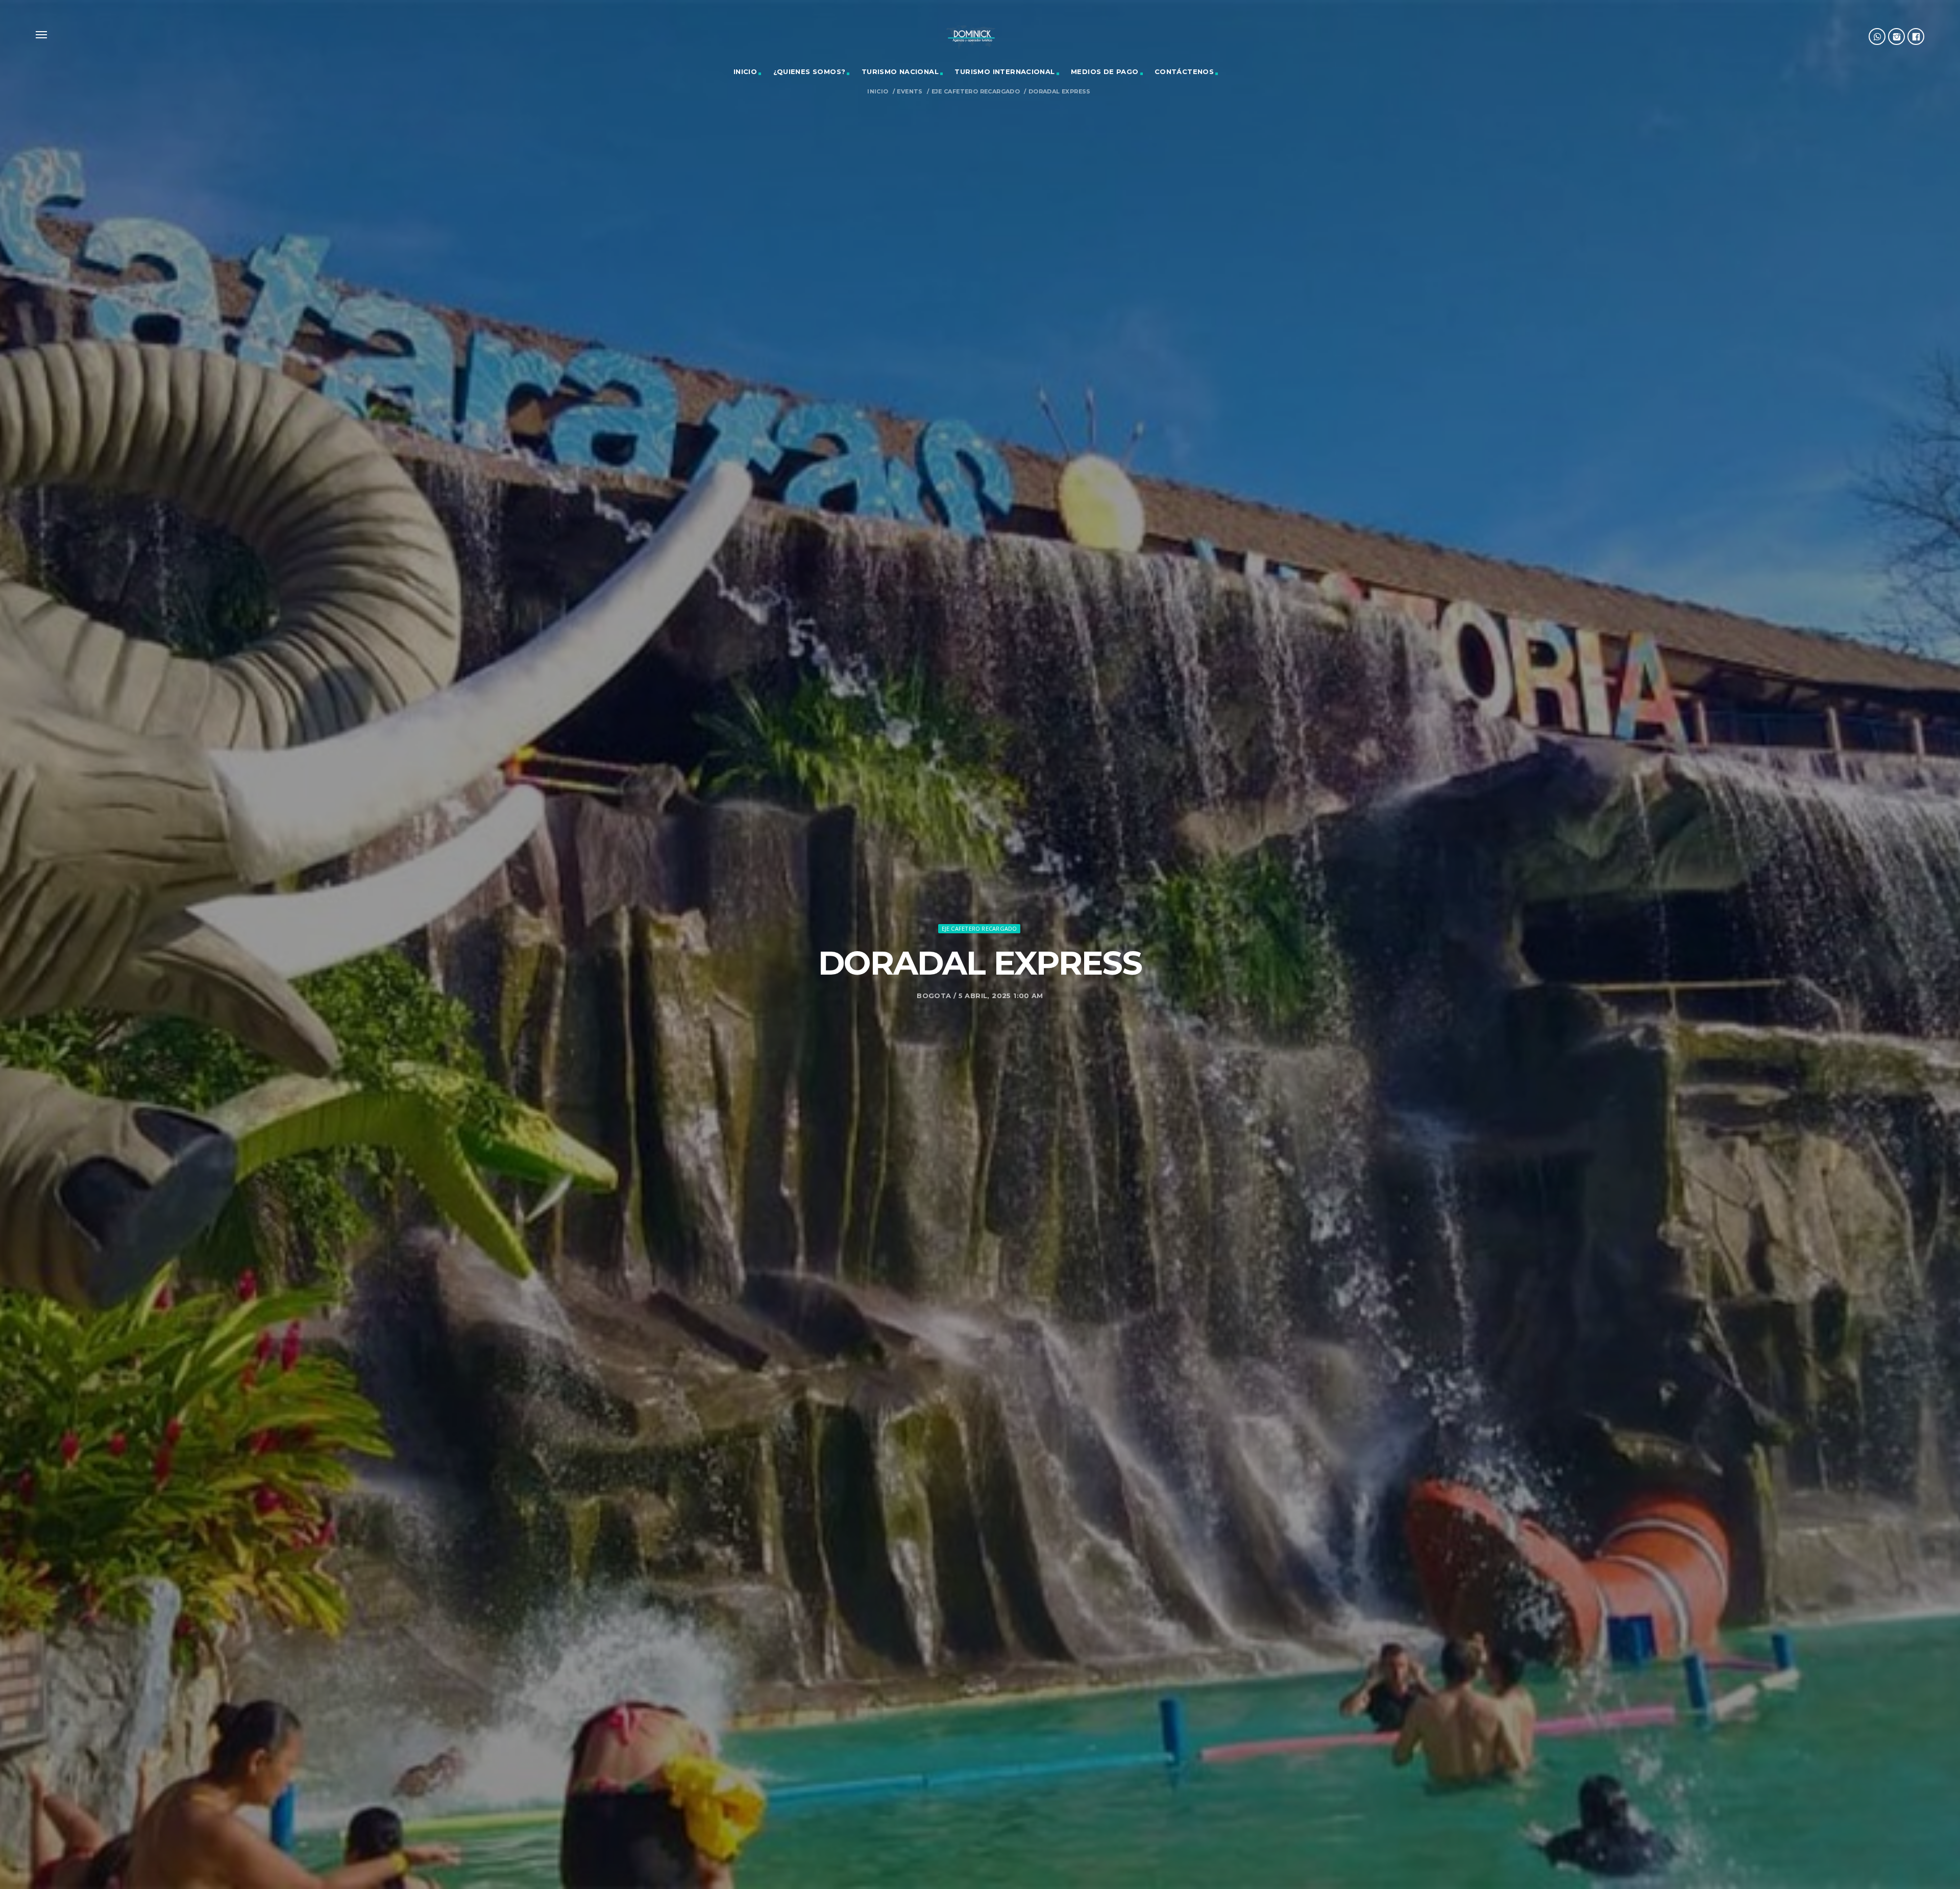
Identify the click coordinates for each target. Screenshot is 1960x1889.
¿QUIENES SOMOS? (810, 71)
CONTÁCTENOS (1184, 71)
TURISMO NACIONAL (900, 71)
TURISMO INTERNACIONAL (1004, 71)
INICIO (745, 71)
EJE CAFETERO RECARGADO (976, 92)
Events (910, 92)
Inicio (878, 92)
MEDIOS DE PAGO (1105, 71)
